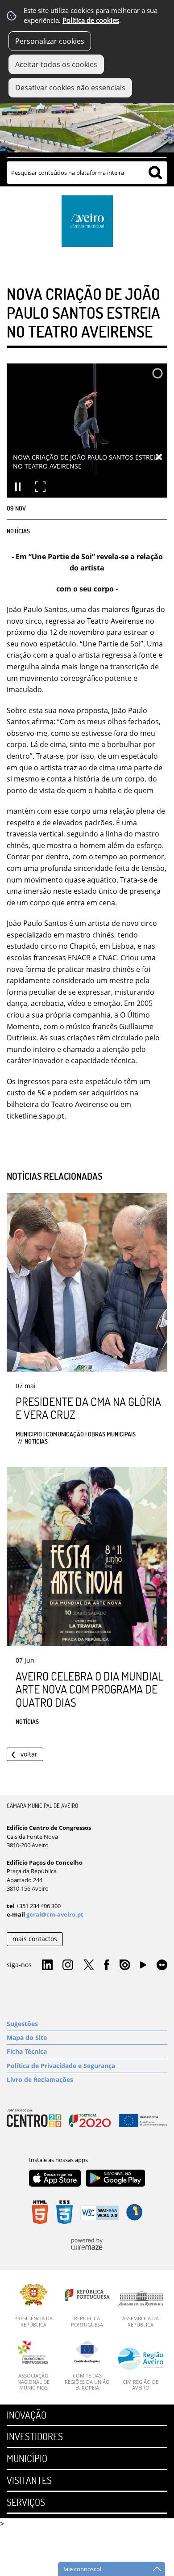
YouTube (143, 1967)
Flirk (162, 1965)
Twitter (89, 1965)
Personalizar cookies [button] (50, 41)
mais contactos (35, 1939)
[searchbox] (87, 173)
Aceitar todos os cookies (56, 64)
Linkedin (47, 1965)
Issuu (125, 1965)
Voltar (29, 1754)
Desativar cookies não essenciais (70, 88)
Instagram (68, 1965)
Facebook (107, 1965)
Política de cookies (91, 20)
